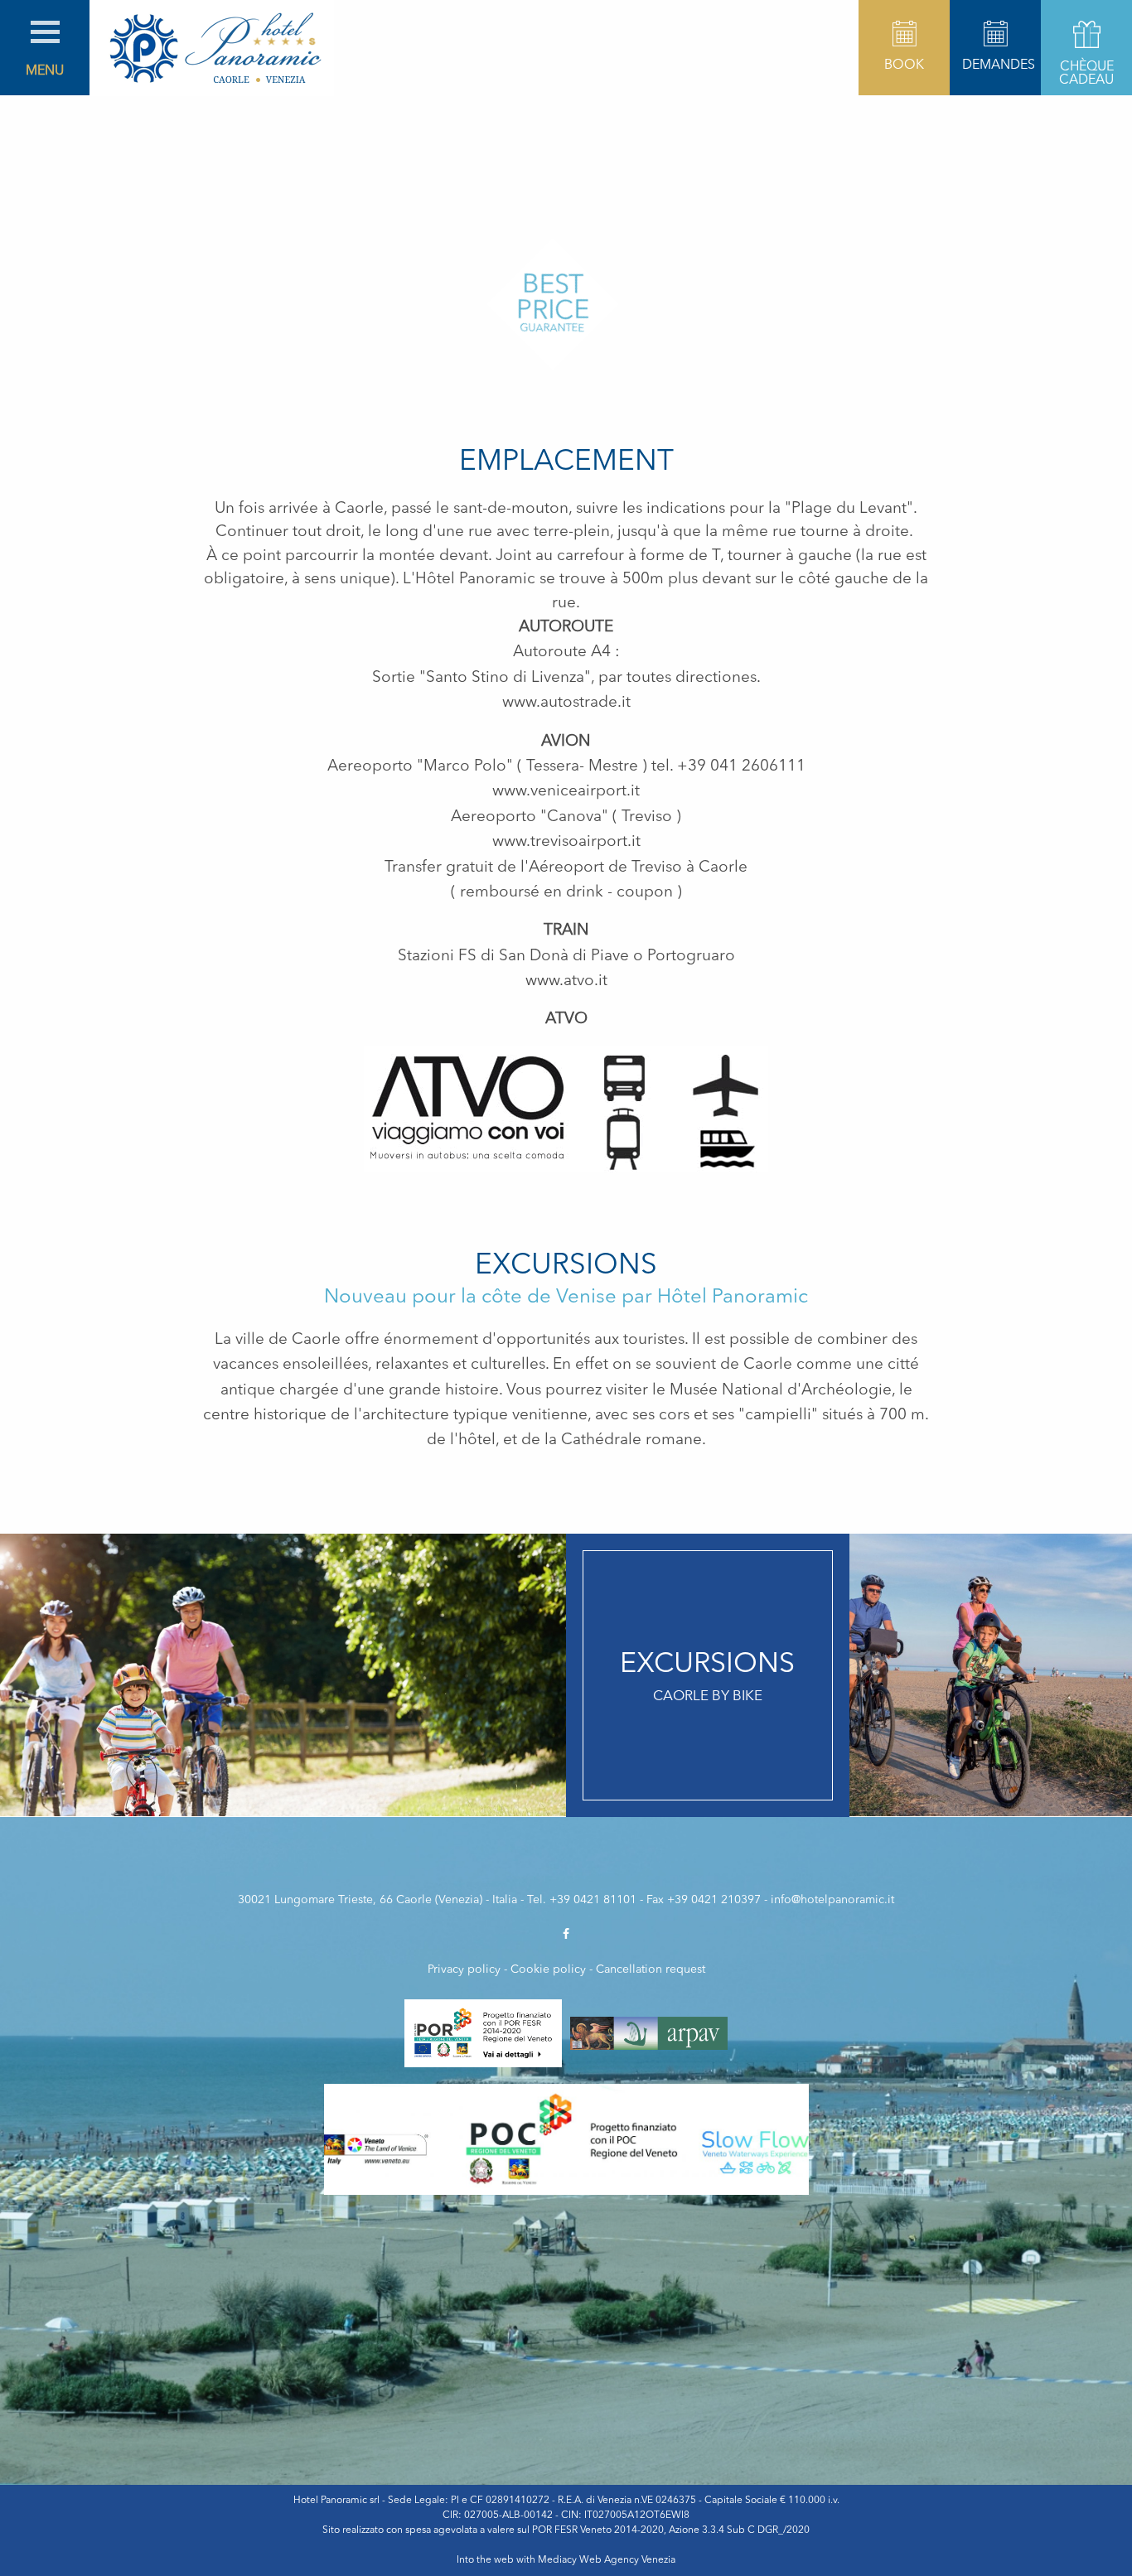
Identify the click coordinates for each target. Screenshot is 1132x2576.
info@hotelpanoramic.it (832, 1900)
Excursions (566, 1266)
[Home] (212, 48)
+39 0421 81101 (593, 1900)
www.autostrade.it (566, 703)
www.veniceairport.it (566, 792)
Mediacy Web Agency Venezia (607, 2560)
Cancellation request (651, 1969)
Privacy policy (464, 1969)
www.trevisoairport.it (566, 842)
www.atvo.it (566, 981)
